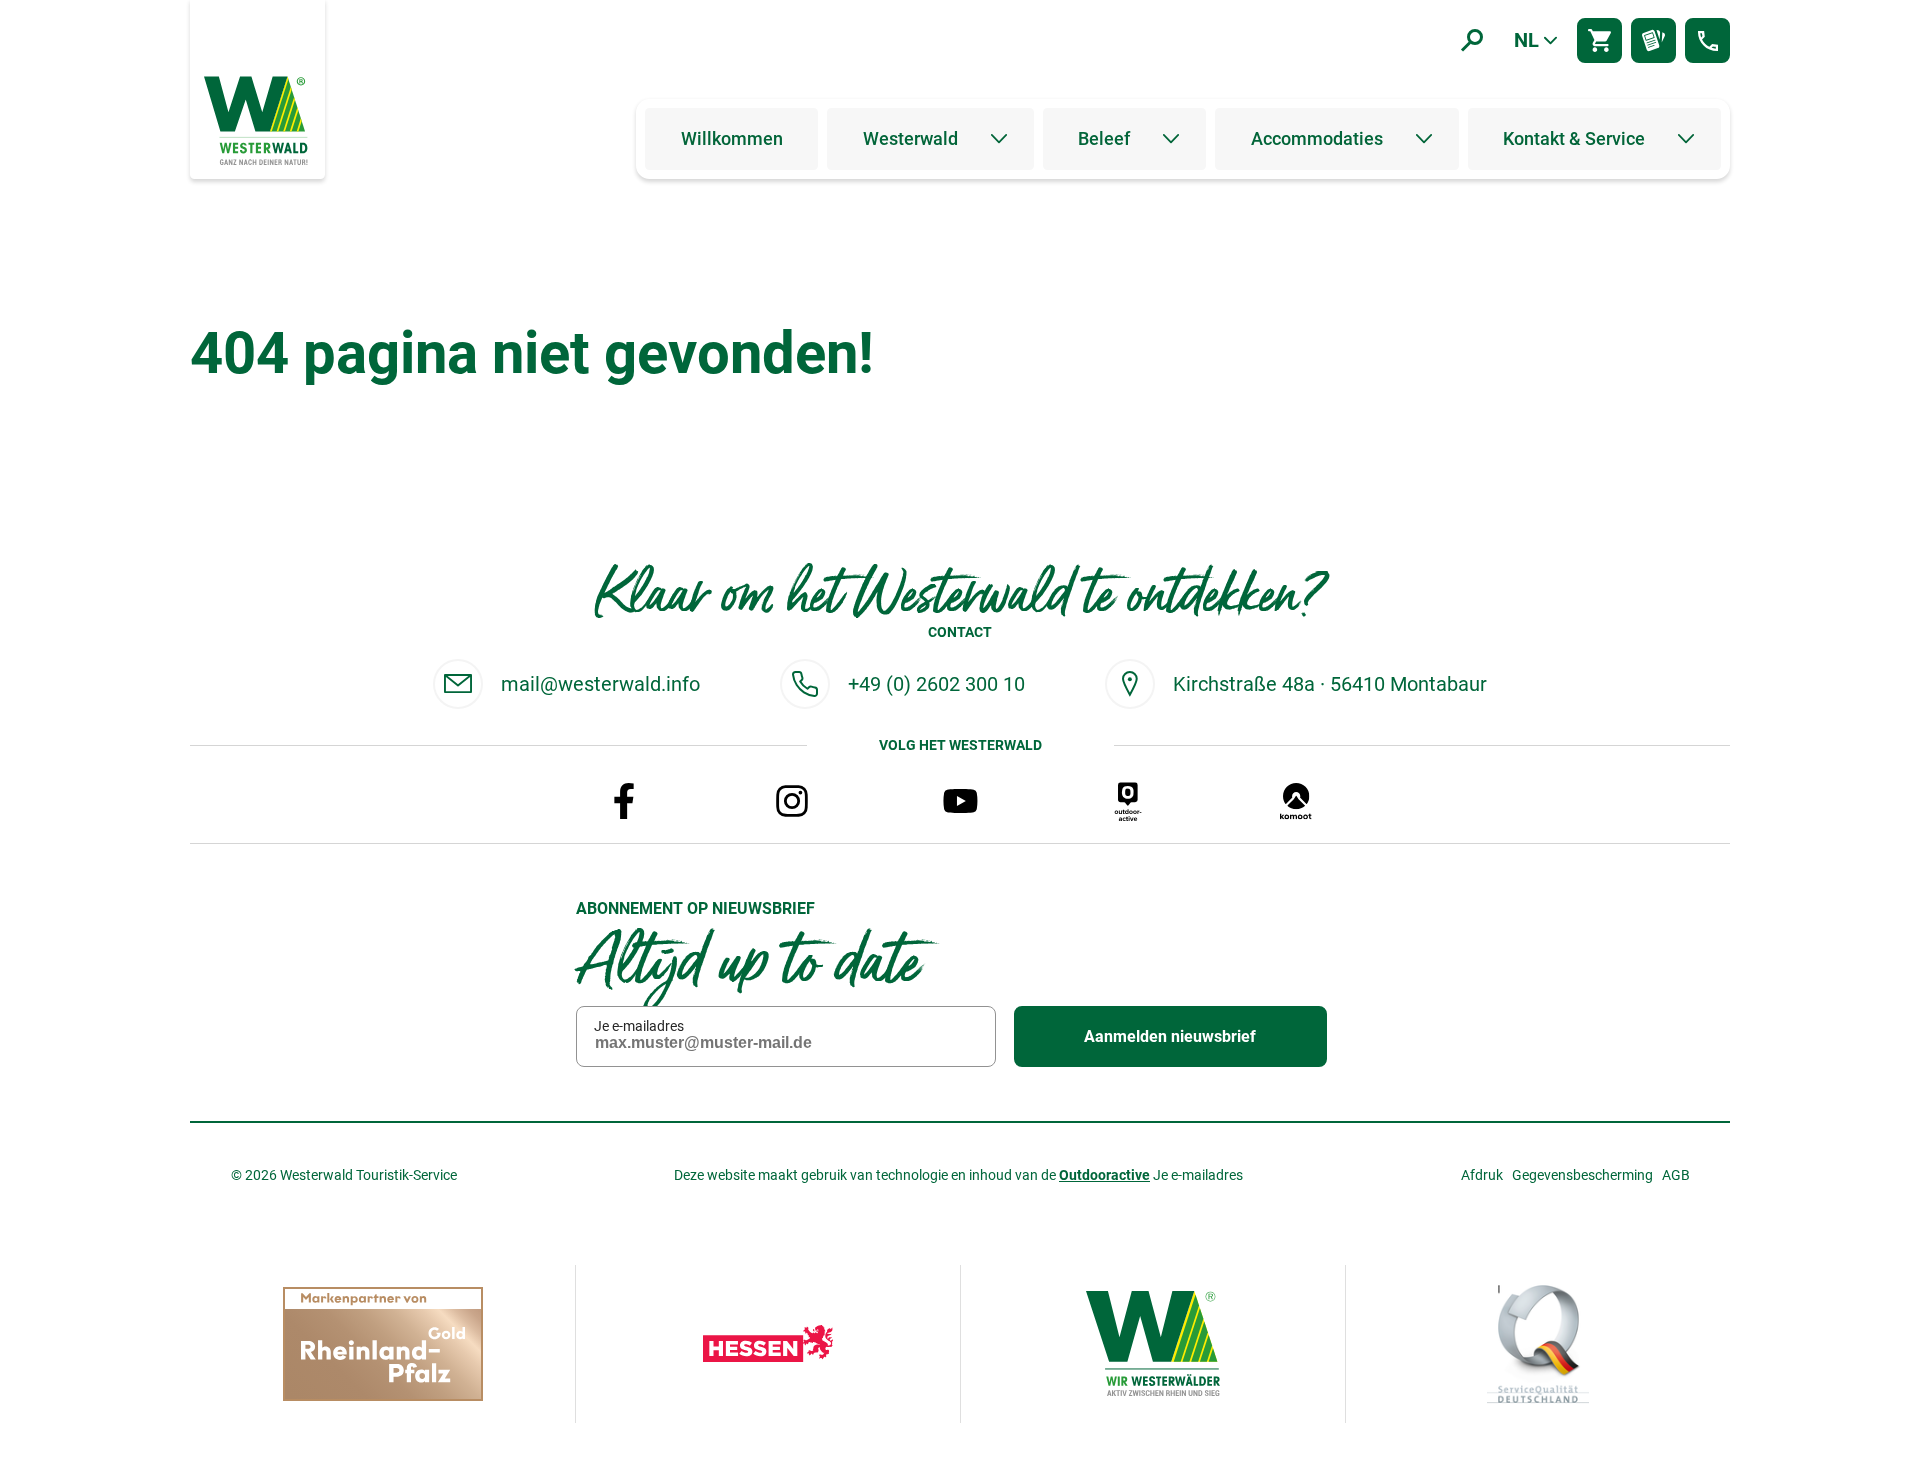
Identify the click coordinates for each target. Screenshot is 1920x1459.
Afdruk (1482, 1175)
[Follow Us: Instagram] (792, 801)
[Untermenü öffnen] (999, 139)
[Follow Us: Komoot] (1296, 801)
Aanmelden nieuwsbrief (1170, 1036)
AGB (1676, 1175)
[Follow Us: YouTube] (960, 801)
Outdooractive (1104, 1175)
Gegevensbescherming (1582, 1175)
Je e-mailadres (639, 1026)
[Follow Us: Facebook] (624, 801)
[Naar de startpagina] (258, 119)
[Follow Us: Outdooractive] (1128, 801)
